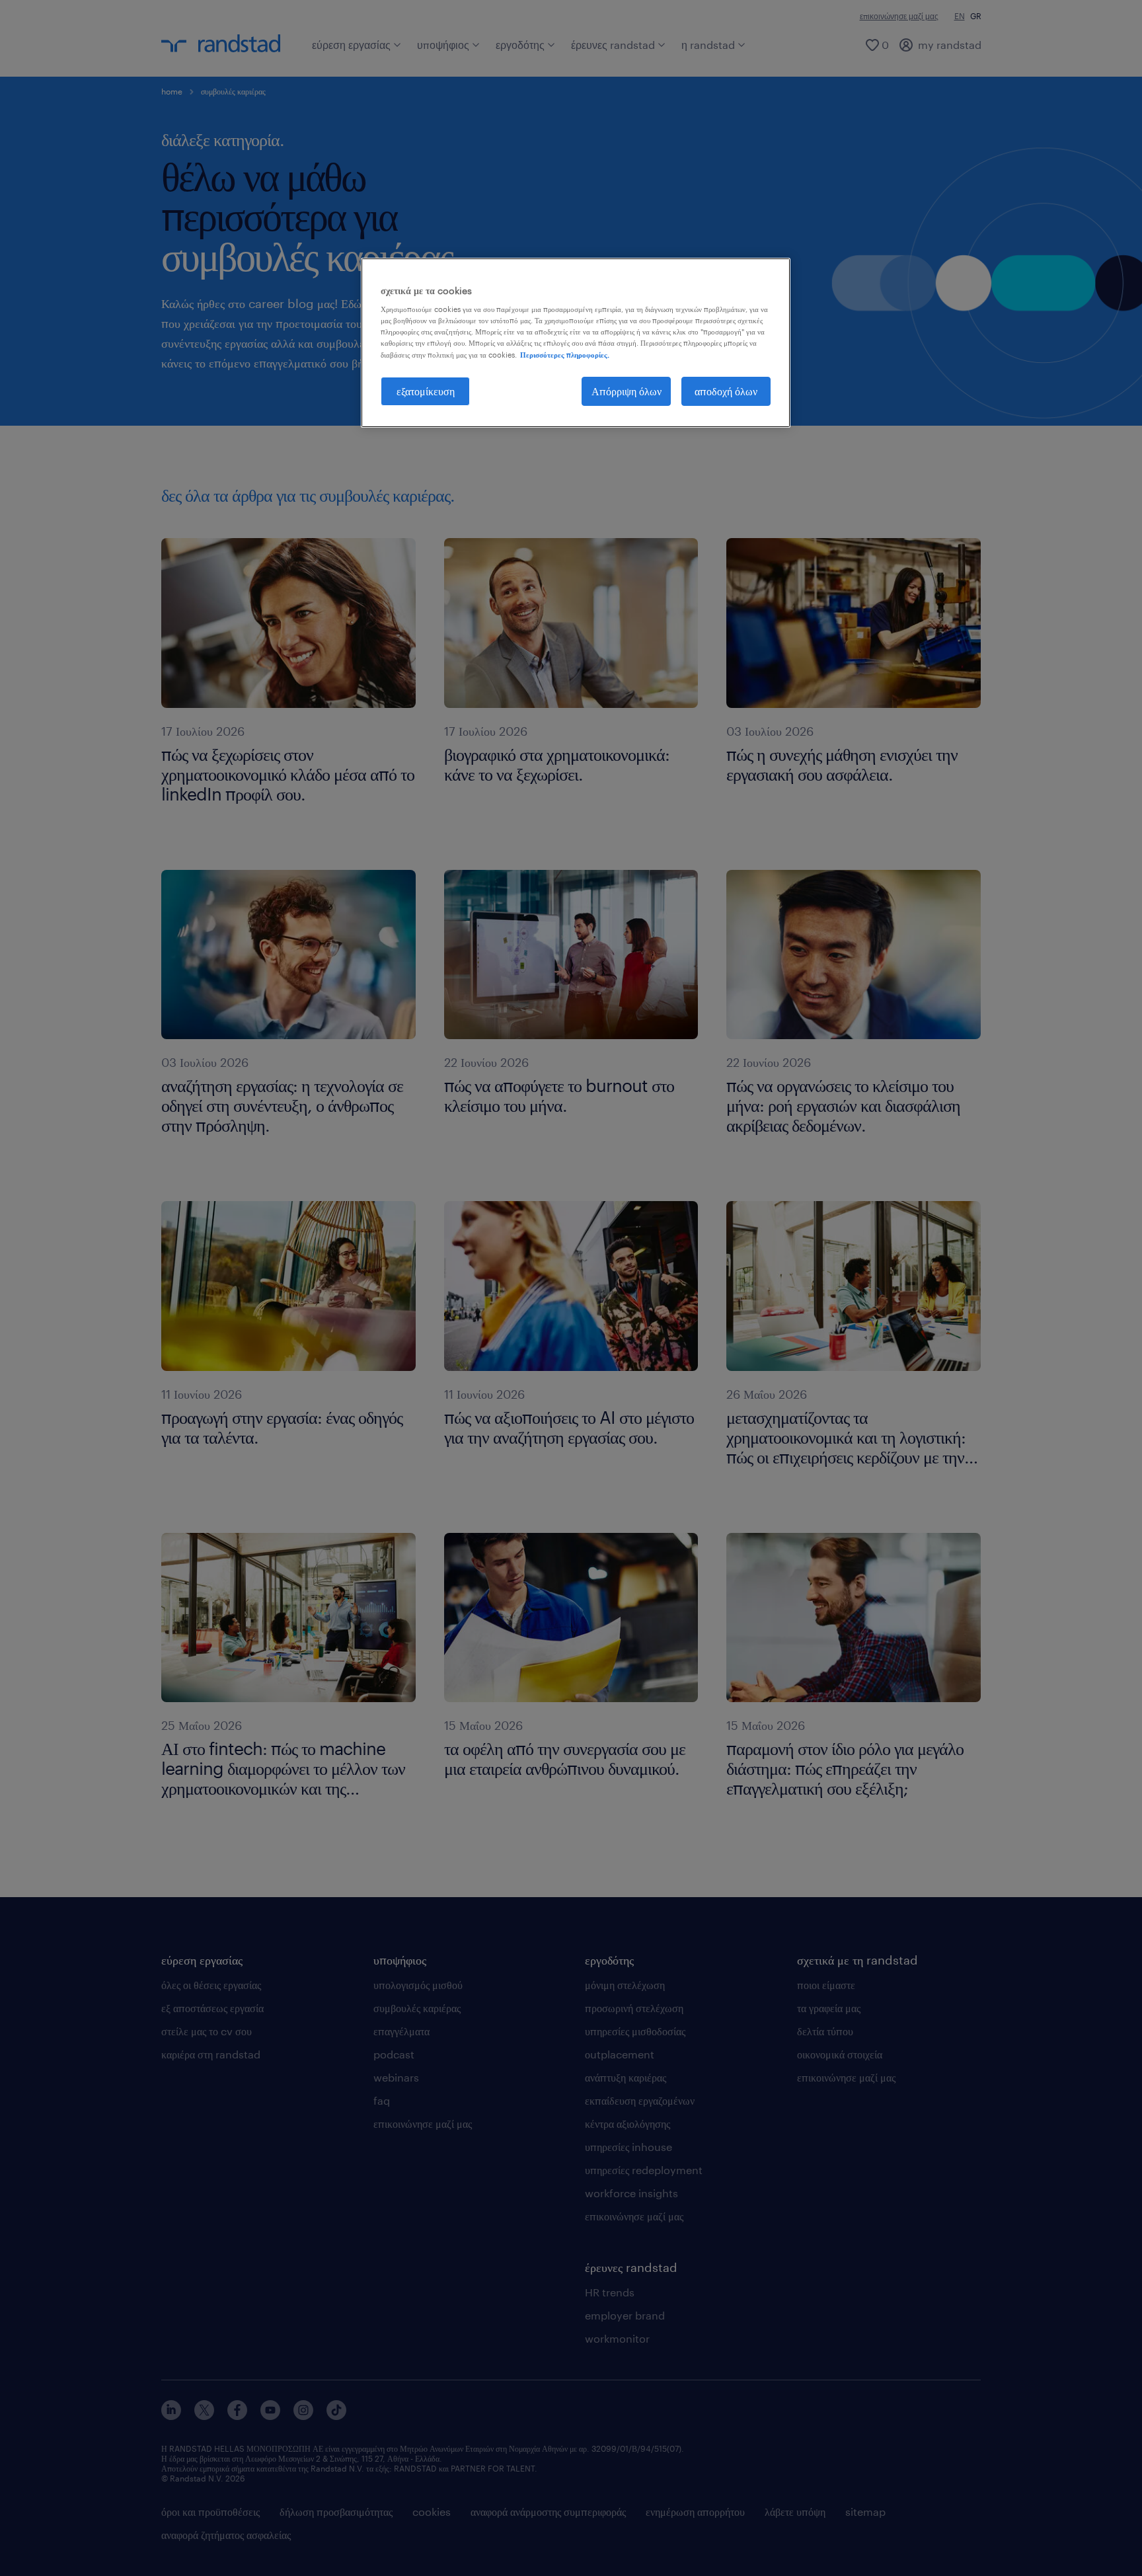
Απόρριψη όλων (627, 391)
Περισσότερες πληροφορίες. (565, 355)
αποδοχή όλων (726, 391)
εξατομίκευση (426, 391)
